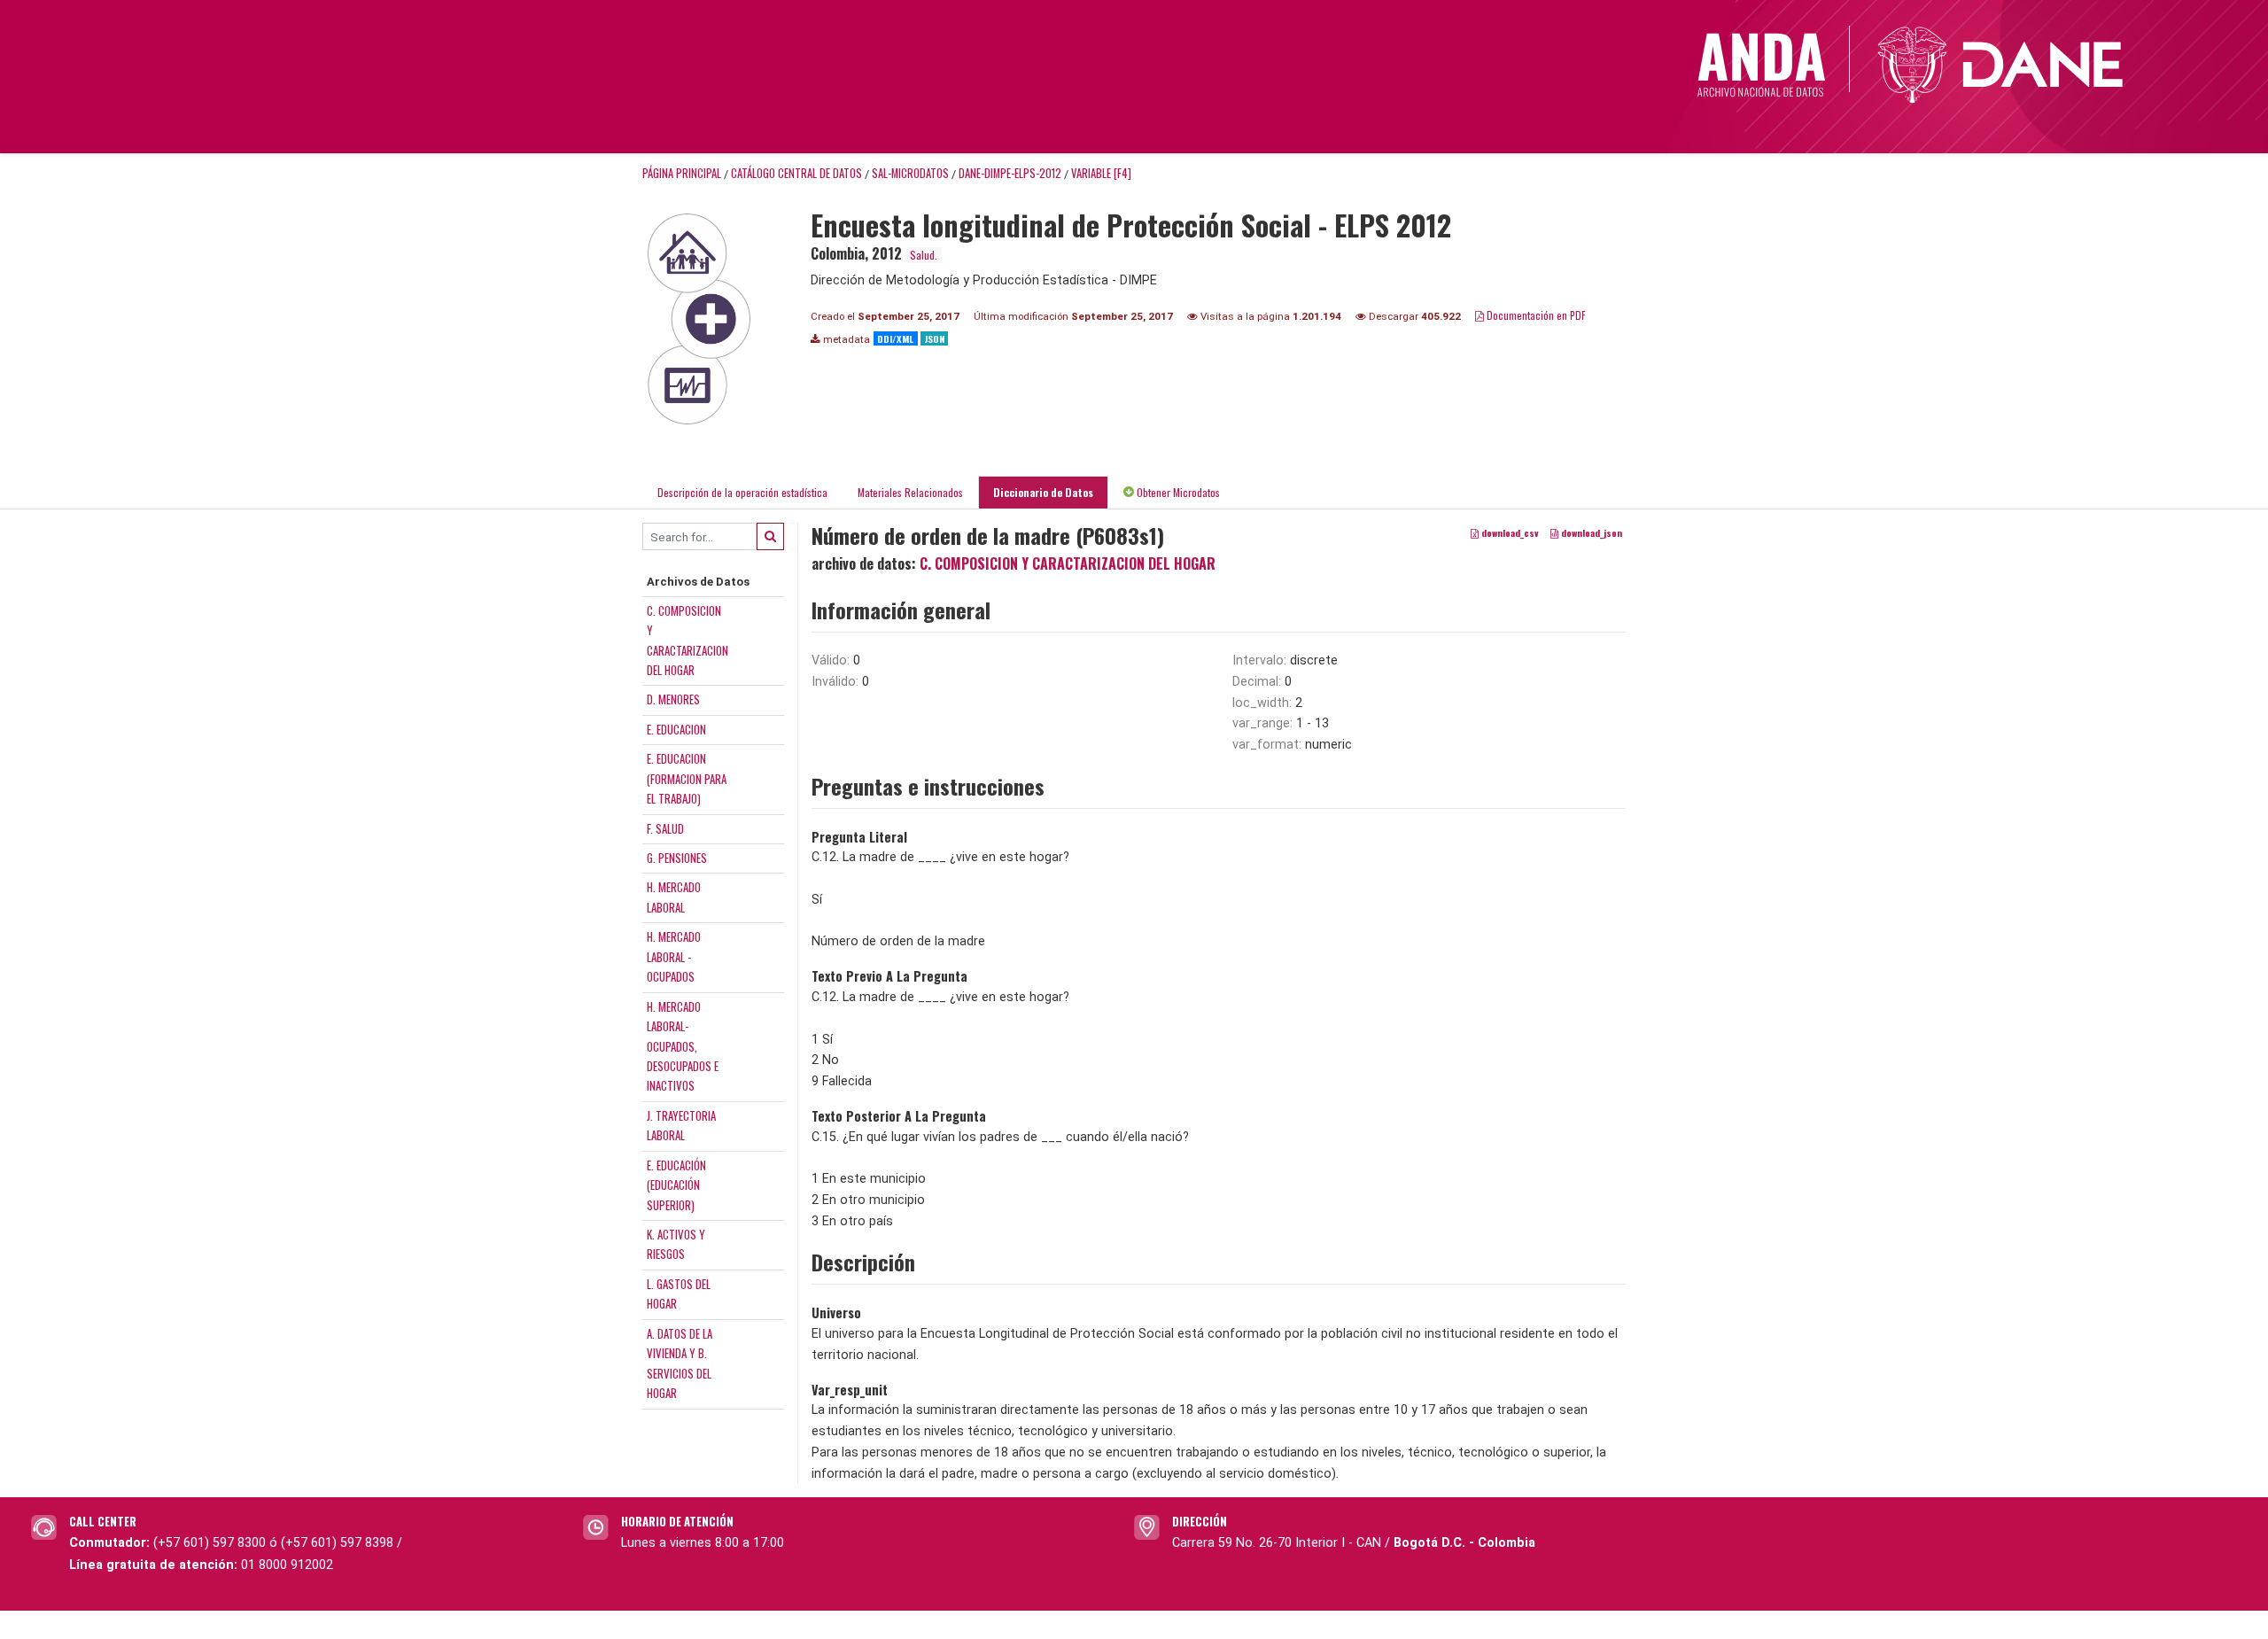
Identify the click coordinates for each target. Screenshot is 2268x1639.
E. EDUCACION (676, 729)
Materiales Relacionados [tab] (910, 492)
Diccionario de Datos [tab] (1043, 492)
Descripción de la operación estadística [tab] (742, 492)
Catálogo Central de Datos (796, 173)
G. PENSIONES (677, 858)
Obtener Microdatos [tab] (1177, 492)
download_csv (1509, 533)
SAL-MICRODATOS (910, 173)
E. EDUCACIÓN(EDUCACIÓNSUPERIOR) (676, 1185)
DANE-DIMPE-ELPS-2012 (1010, 173)
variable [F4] (1101, 173)
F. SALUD (665, 828)
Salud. (924, 255)
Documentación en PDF (1535, 315)
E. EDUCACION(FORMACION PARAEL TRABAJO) (687, 778)
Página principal (682, 173)
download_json (1590, 533)
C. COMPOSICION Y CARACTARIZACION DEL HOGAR (1068, 563)
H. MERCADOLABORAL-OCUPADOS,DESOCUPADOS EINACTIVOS (683, 1046)
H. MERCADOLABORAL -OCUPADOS (674, 956)
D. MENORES (673, 699)
